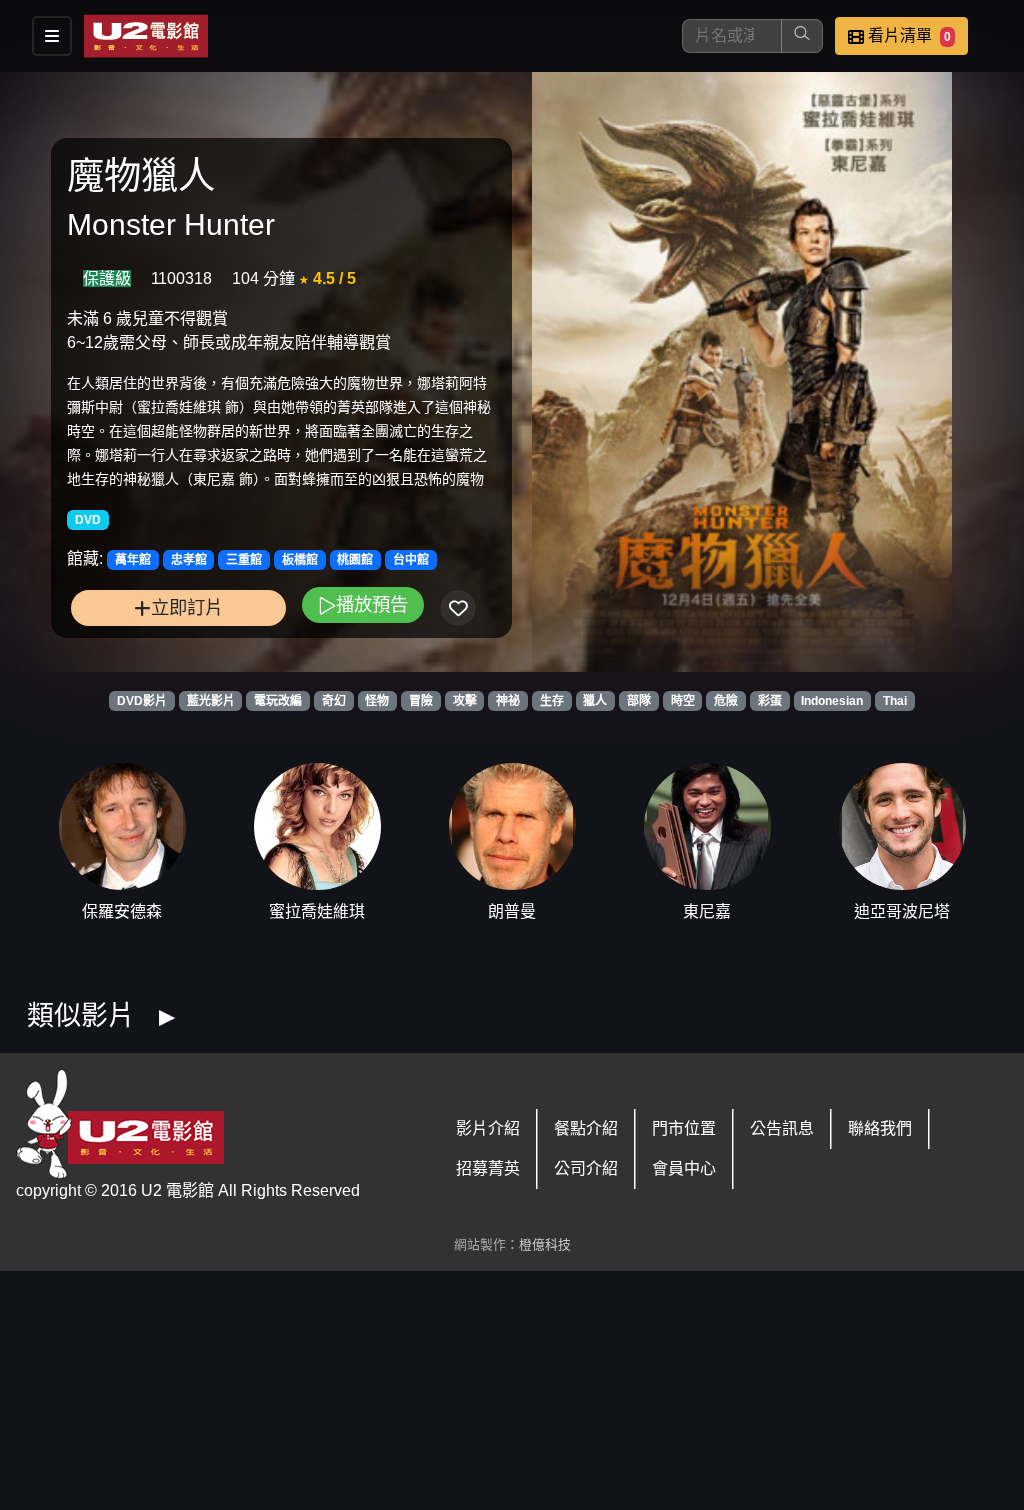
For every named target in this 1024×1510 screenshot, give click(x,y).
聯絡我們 (880, 1128)
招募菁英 (488, 1168)
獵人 (595, 701)
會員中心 (684, 1168)
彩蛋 (770, 701)
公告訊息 (782, 1128)
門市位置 (684, 1128)
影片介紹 (488, 1128)
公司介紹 (586, 1168)
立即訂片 (187, 607)
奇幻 (334, 701)
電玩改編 (278, 701)
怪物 (377, 701)
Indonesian (832, 701)
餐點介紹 (586, 1128)
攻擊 (465, 701)
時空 (683, 701)
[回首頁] (146, 36)
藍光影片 (211, 701)
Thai (895, 701)
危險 (726, 701)
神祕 (508, 701)
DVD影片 (142, 701)
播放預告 (372, 604)
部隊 (639, 701)
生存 (552, 701)
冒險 (421, 701)
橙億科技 (545, 1244)
